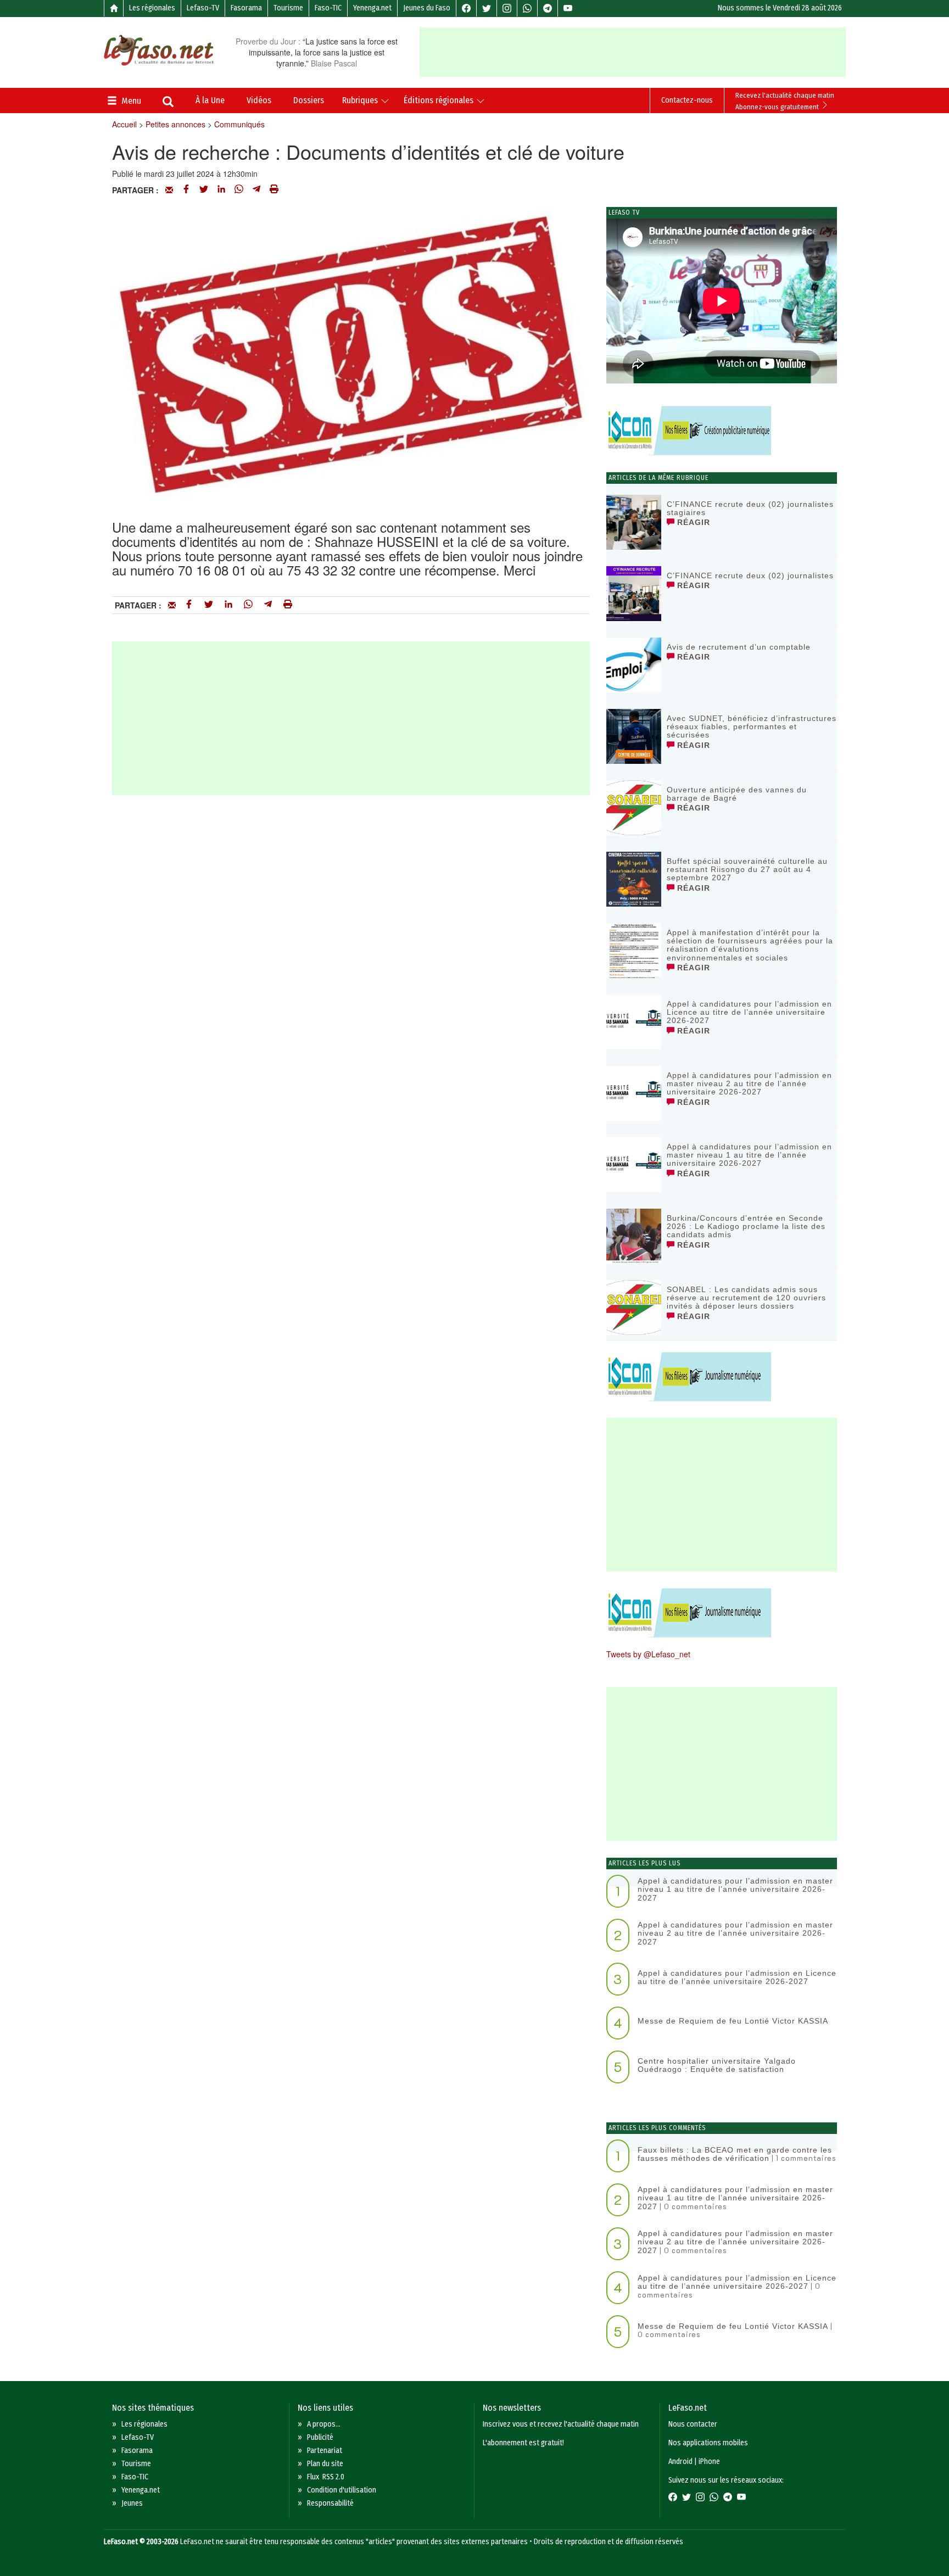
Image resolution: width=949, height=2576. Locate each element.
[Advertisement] (633, 52)
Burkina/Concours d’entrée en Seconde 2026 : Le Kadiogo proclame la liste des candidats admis (746, 1226)
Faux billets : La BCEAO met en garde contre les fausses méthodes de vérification (735, 2154)
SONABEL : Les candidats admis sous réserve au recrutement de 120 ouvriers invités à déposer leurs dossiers (746, 1298)
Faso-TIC (328, 8)
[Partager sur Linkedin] (221, 190)
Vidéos (259, 100)
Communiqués (239, 124)
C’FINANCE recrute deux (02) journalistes (750, 575)
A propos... (324, 2424)
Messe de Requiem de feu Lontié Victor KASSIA (733, 2021)
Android (680, 2462)
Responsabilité (330, 2503)
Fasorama (246, 8)
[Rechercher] (168, 103)
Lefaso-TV (203, 8)
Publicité (320, 2437)
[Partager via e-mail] (169, 190)
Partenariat (325, 2451)
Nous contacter (693, 2424)
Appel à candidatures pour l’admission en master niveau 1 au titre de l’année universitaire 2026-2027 (749, 1155)
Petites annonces (175, 124)
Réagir (692, 522)
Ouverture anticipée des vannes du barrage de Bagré (737, 794)
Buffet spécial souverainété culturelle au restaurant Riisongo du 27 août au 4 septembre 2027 (747, 870)
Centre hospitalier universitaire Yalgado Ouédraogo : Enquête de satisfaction (717, 2065)
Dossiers (309, 100)
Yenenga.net (372, 8)
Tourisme (288, 8)
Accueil (124, 124)
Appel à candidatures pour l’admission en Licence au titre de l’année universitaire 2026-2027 (749, 1012)
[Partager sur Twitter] (204, 190)
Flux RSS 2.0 (326, 2477)
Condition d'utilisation (342, 2490)
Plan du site (325, 2464)
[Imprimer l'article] (274, 190)
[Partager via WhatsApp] (239, 190)
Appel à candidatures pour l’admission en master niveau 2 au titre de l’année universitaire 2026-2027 (749, 1084)
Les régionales (152, 8)
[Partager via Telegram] (256, 190)
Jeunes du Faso (427, 8)
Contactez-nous (687, 100)
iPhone (709, 2462)
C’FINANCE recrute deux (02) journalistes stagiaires (750, 508)
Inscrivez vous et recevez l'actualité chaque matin (561, 2424)
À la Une (210, 100)
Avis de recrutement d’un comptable (739, 647)
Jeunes (132, 2503)
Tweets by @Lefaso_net (648, 1654)
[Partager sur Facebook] (186, 190)
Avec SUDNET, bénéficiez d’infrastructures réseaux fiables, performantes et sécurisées (752, 727)
